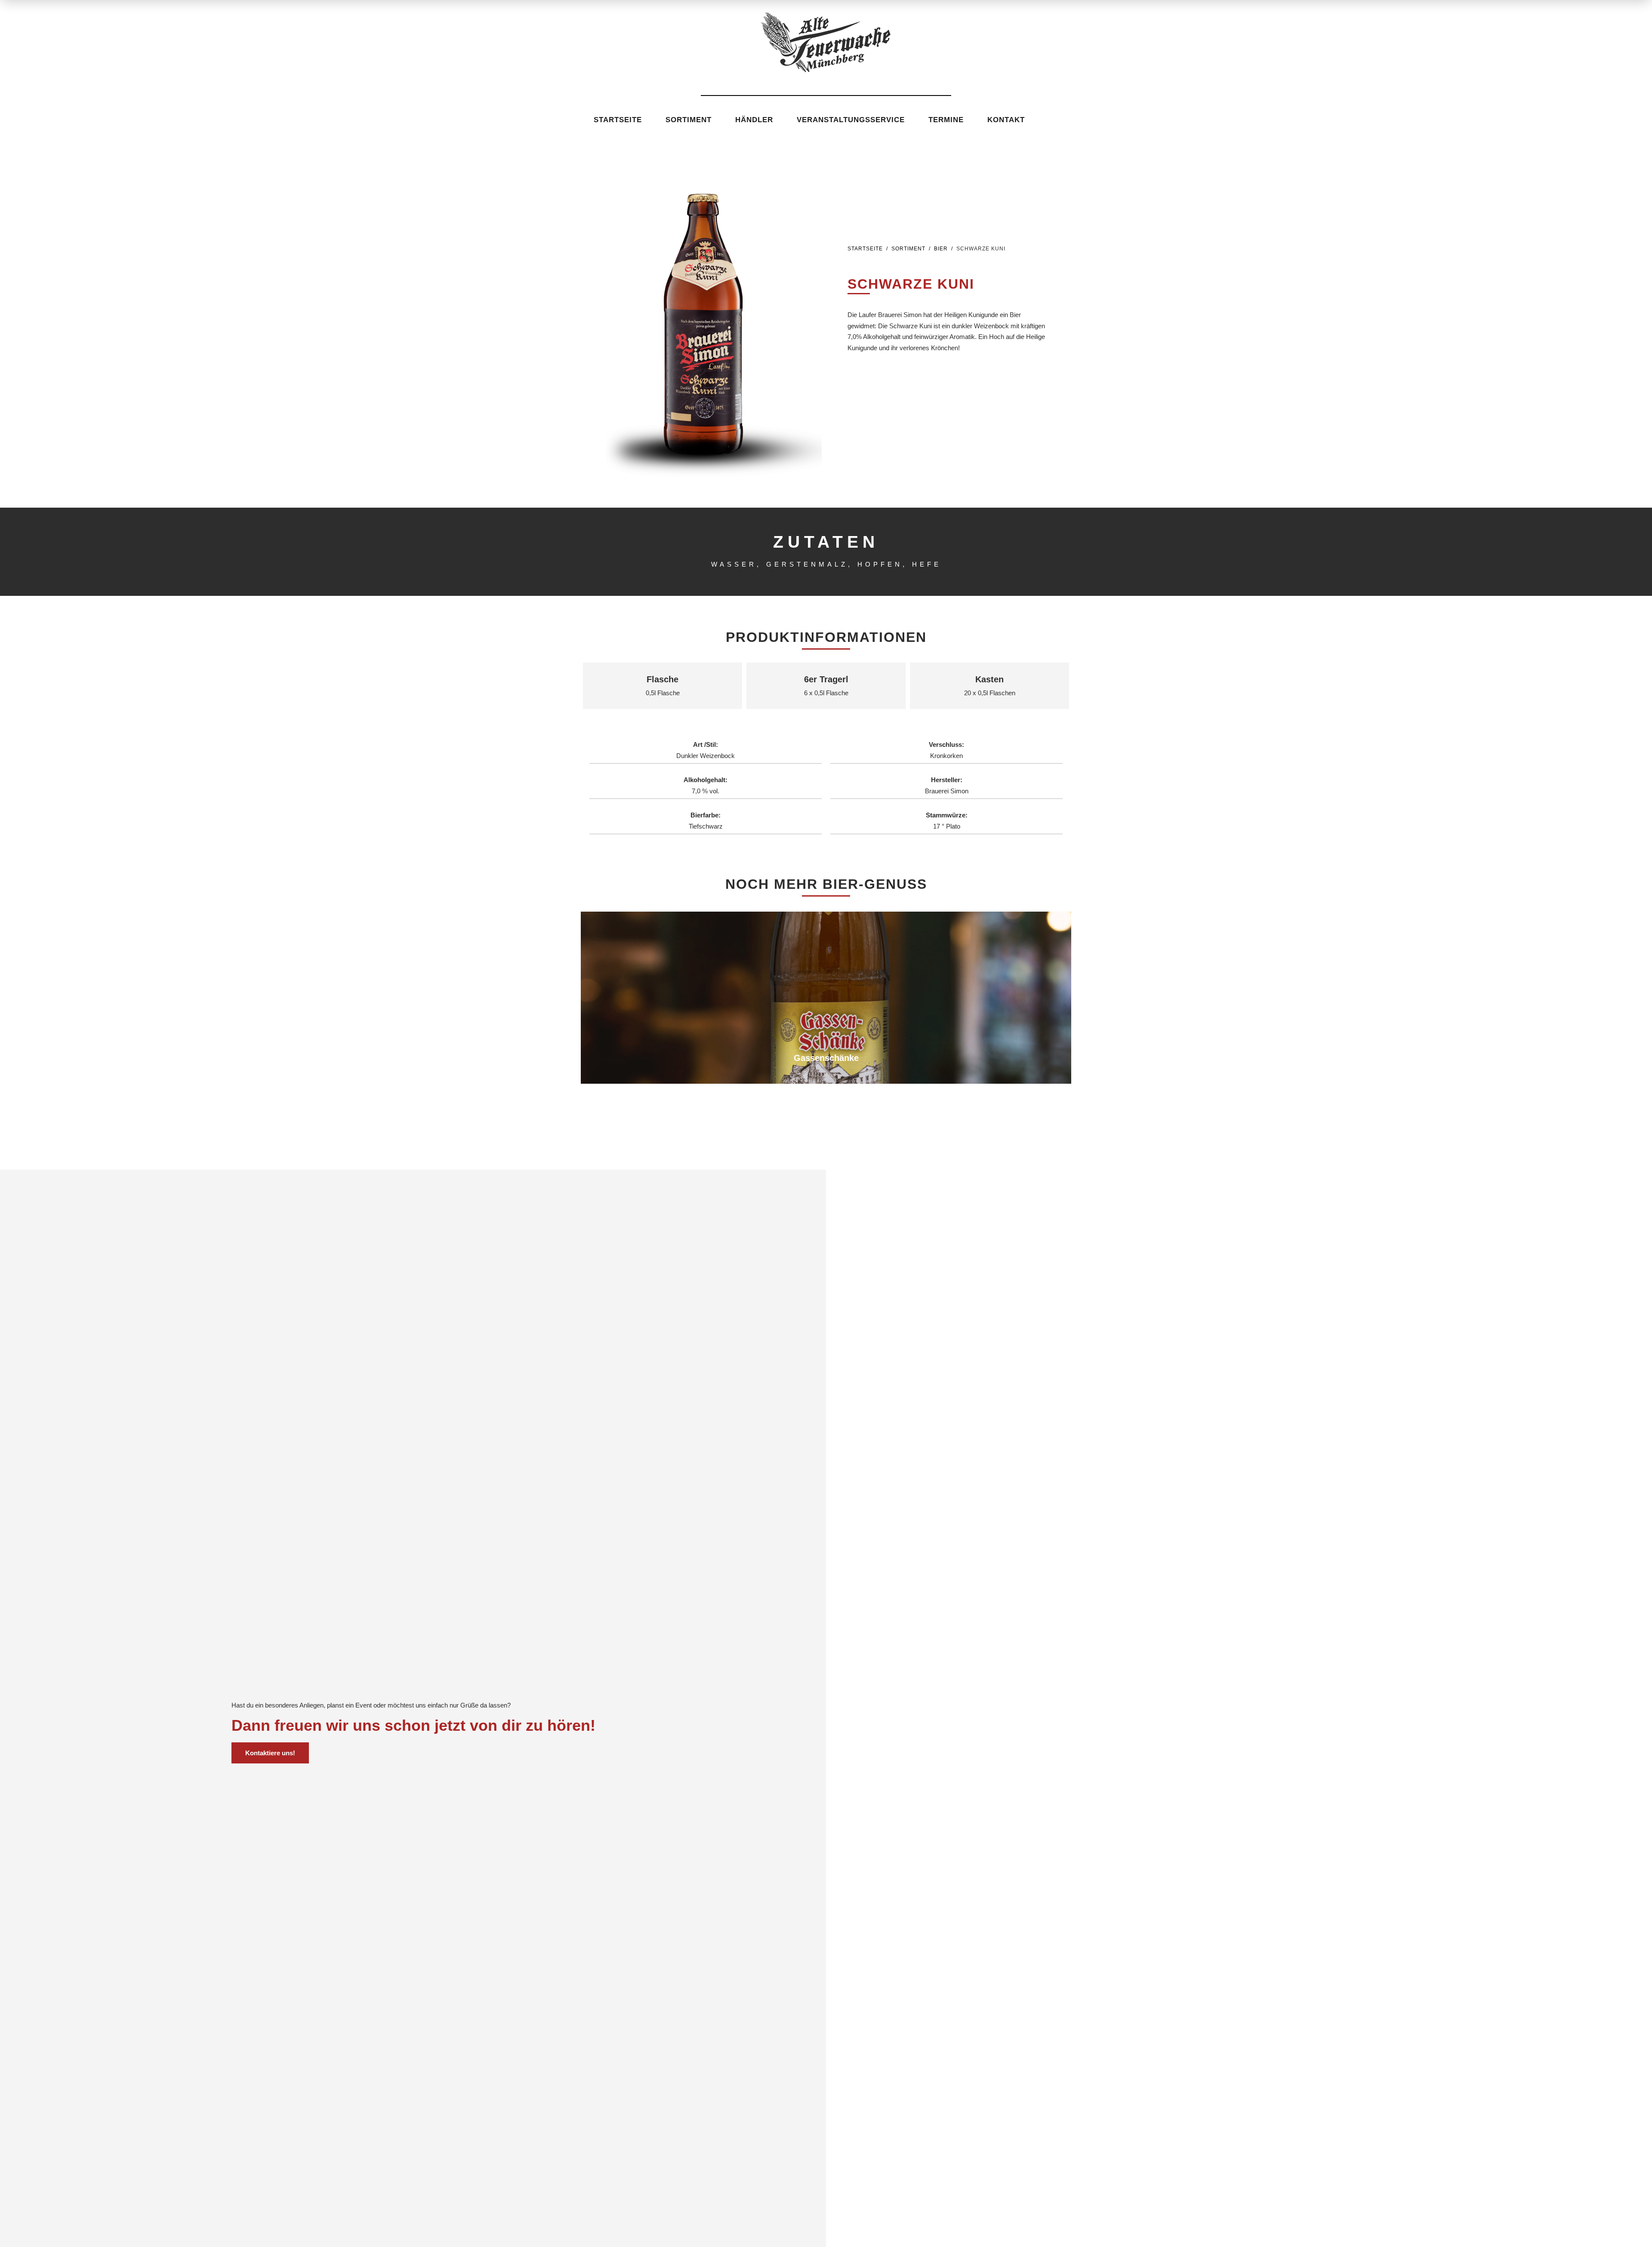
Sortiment (689, 120)
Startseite (618, 120)
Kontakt (1006, 120)
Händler (754, 120)
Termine (946, 120)
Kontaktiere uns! (270, 1753)
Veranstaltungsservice (851, 120)
